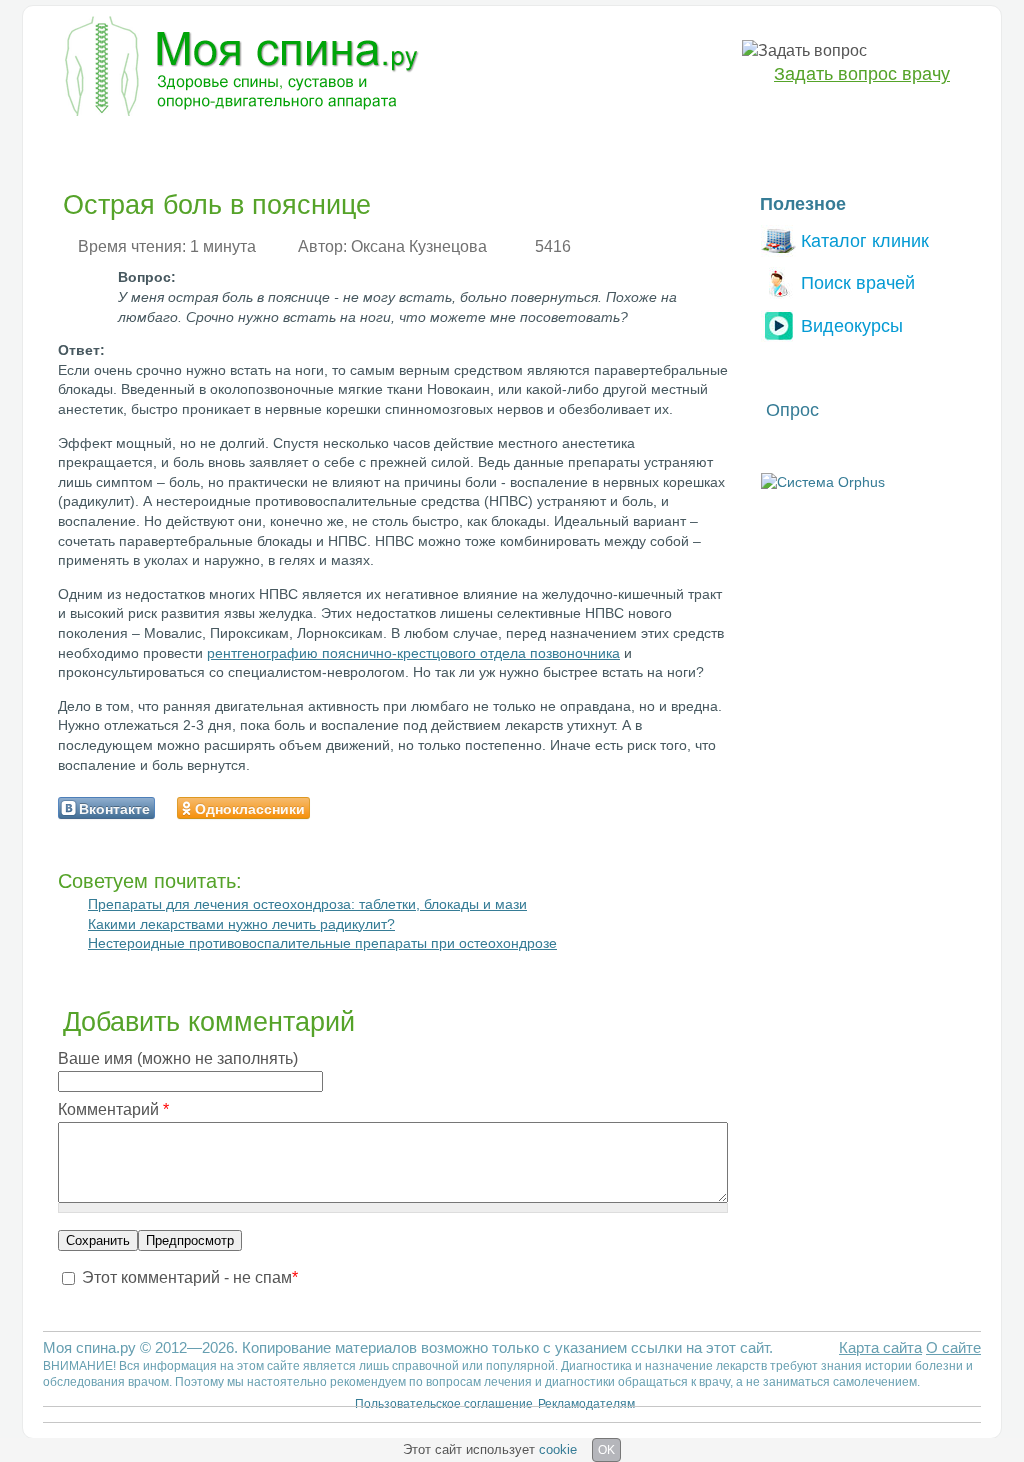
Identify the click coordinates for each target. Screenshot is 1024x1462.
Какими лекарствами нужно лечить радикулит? (241, 924)
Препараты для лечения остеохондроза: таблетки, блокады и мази (307, 904)
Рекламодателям (586, 1404)
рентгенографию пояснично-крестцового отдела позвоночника (413, 653)
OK (606, 1450)
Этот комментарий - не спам (190, 1277)
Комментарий (113, 1109)
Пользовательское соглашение (444, 1404)
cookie (558, 1449)
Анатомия (513, 146)
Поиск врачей (858, 282)
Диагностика (191, 146)
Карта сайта (880, 1347)
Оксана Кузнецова (419, 246)
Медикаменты (401, 146)
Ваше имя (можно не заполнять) (178, 1058)
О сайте (953, 1347)
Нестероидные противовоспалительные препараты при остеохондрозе (322, 943)
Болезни (87, 146)
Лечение (295, 146)
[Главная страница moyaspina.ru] (237, 69)
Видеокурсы (852, 325)
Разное (601, 146)
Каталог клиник (865, 240)
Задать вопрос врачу (862, 74)
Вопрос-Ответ (702, 146)
